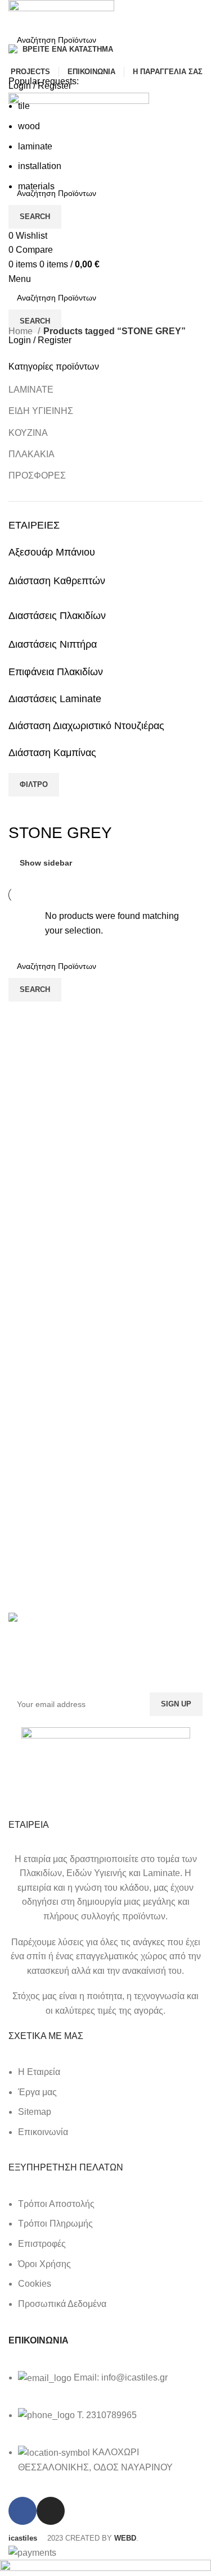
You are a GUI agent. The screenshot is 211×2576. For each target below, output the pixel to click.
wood (29, 126)
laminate (35, 146)
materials (36, 186)
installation (40, 166)
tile (24, 106)
